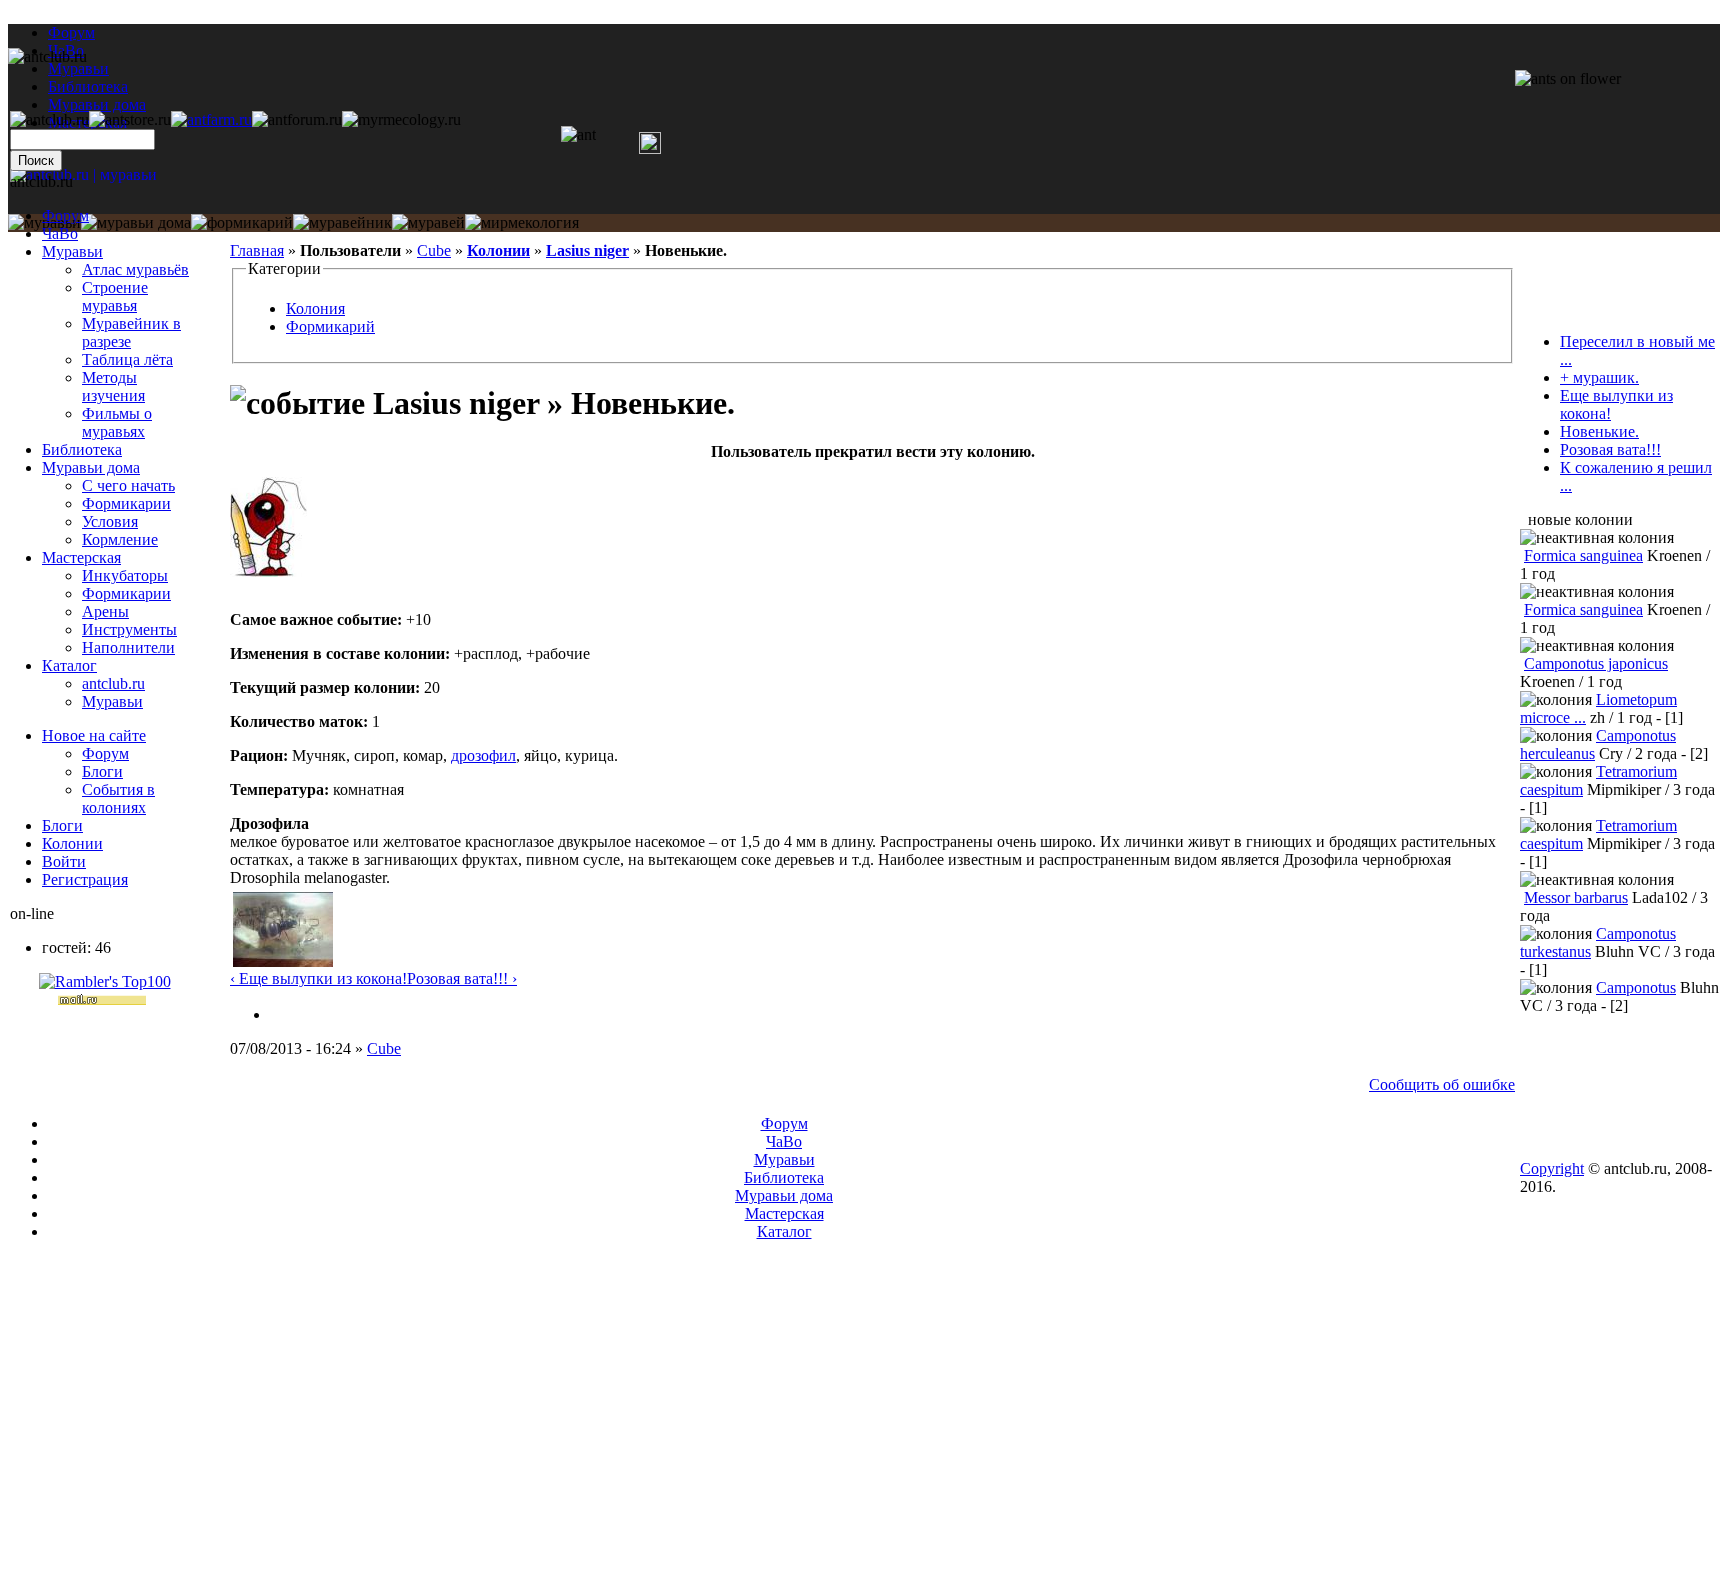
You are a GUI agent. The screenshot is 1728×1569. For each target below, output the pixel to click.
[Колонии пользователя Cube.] (278, 1014)
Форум (71, 32)
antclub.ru (113, 683)
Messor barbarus (1576, 897)
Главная (257, 250)
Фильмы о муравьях (117, 422)
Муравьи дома (91, 467)
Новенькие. (1599, 431)
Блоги (102, 771)
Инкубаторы (125, 575)
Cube (434, 250)
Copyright (1552, 1168)
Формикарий (330, 326)
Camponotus (1636, 987)
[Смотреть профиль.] (268, 571)
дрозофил (483, 755)
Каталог (69, 665)
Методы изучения (113, 386)
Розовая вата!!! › (462, 978)
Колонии (498, 250)
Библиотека (82, 449)
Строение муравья (115, 296)
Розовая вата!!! (1610, 449)
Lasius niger (587, 250)
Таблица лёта (127, 359)
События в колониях (118, 798)
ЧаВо (60, 233)
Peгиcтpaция (85, 879)
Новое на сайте (94, 735)
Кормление (120, 539)
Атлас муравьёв (135, 269)
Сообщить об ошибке (1442, 1084)
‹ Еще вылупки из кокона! (318, 978)
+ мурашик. (1599, 377)
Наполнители (128, 647)
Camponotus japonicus (1596, 663)
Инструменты (129, 629)
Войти (64, 861)
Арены (105, 611)
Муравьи (72, 251)
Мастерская (81, 557)
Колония (315, 308)
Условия (110, 521)
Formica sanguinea (1583, 555)
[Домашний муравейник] (211, 119)
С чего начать (128, 485)
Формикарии (126, 503)
